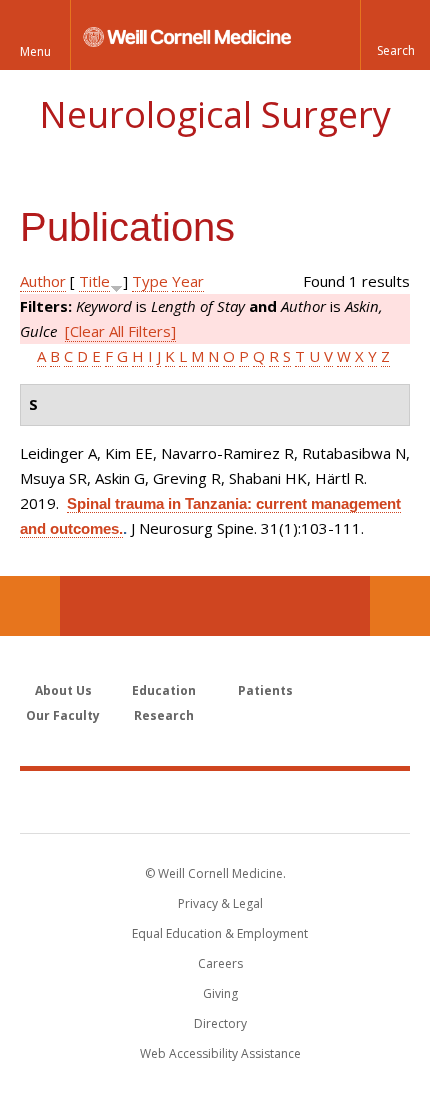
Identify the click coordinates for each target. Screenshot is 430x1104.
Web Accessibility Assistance (220, 1053)
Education (164, 690)
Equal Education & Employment (220, 933)
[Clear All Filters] (120, 331)
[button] (395, 35)
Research (164, 715)
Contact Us (400, 606)
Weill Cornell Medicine (215, 801)
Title (94, 281)
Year (188, 281)
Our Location (30, 606)
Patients (265, 690)
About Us (63, 690)
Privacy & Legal (220, 903)
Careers (220, 963)
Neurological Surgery (215, 114)
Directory (220, 1023)
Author (43, 281)
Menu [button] (35, 51)
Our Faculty (63, 715)
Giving (220, 993)
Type (150, 281)
